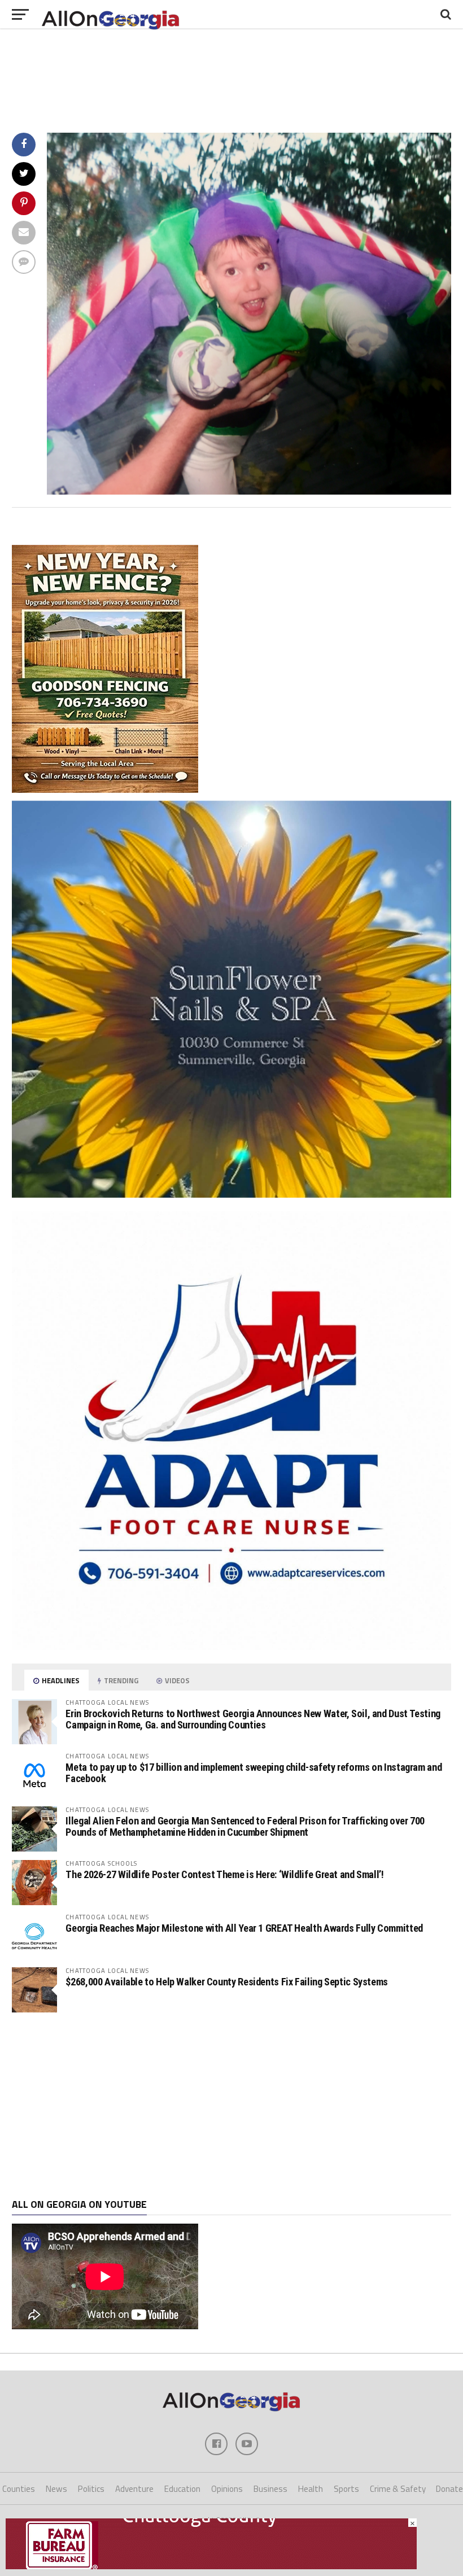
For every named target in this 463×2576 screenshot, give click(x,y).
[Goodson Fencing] (105, 789)
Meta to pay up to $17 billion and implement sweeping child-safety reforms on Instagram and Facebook (254, 1773)
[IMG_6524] (249, 491)
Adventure (134, 2489)
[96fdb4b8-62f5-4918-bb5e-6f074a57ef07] (231, 1194)
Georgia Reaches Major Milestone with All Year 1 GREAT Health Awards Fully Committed (244, 1928)
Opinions (227, 2489)
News (56, 2489)
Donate (449, 2489)
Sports (346, 2489)
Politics (91, 2489)
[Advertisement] (231, 2106)
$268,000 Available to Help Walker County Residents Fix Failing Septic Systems (227, 1982)
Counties (19, 2489)
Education (182, 2489)
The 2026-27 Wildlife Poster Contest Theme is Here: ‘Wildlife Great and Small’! (224, 1874)
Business (270, 2489)
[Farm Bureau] (211, 2566)
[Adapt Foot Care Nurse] (231, 1647)
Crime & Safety (398, 2489)
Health (311, 2489)
